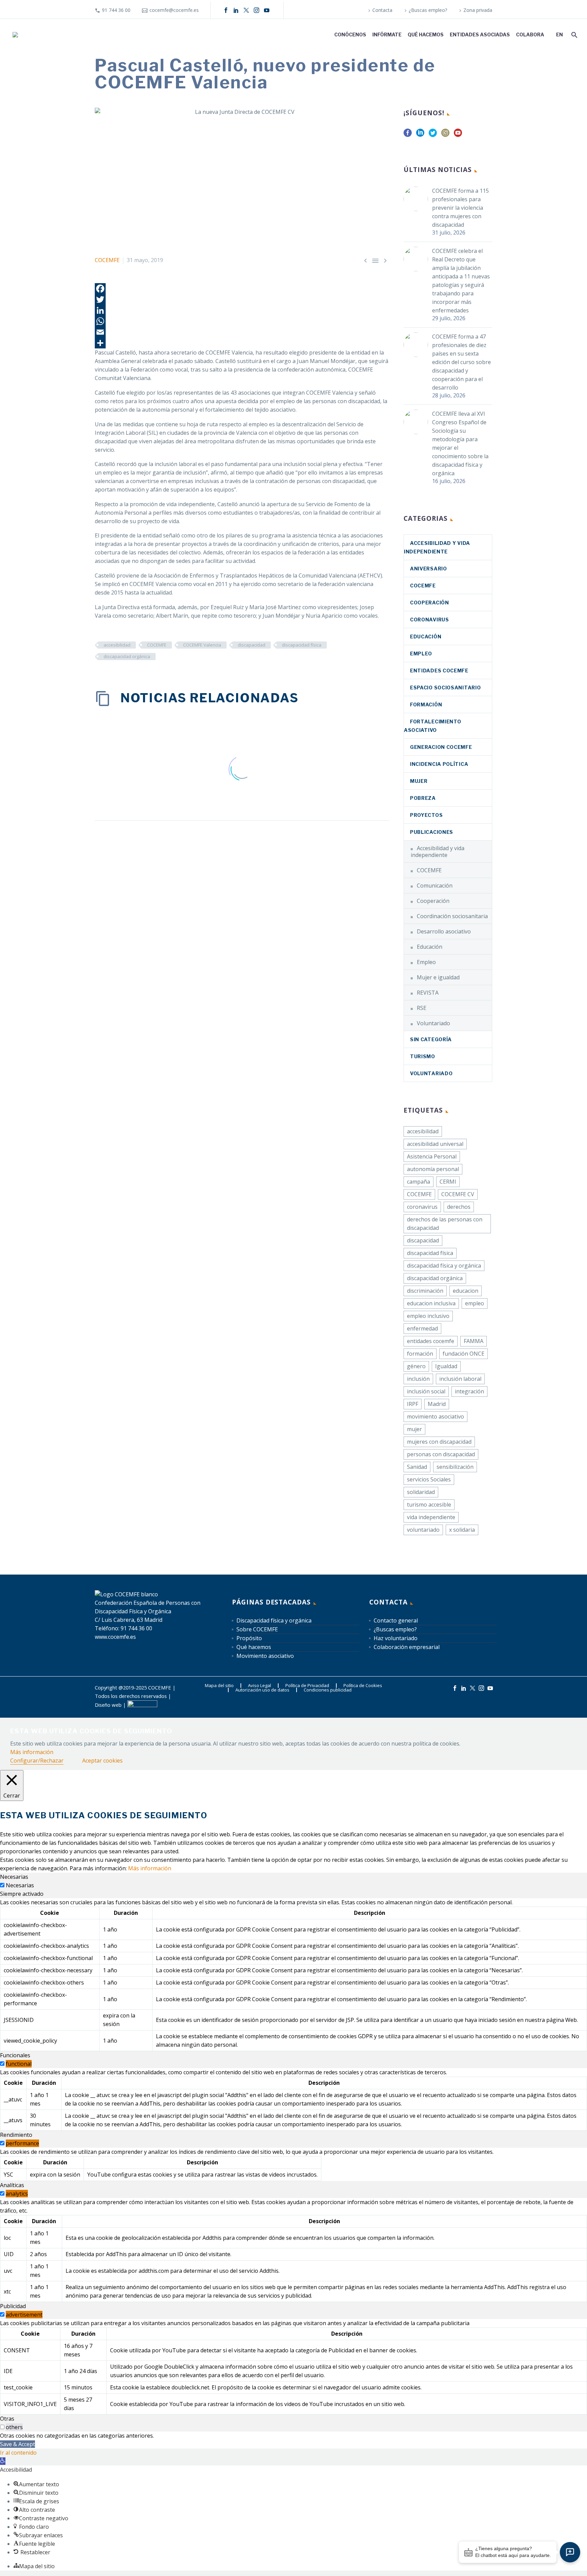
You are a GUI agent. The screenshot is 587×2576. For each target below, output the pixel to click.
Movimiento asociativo (265, 1656)
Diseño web (108, 1705)
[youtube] (458, 135)
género (416, 1366)
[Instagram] (256, 10)
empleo (475, 1303)
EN (559, 35)
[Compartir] (242, 343)
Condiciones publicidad (328, 1690)
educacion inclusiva (431, 1303)
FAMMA (474, 1341)
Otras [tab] (7, 2419)
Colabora (530, 35)
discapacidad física (302, 645)
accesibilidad (117, 645)
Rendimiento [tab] (16, 2135)
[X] (246, 10)
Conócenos (350, 35)
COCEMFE (107, 260)
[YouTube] (267, 10)
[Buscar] (574, 35)
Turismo (423, 1056)
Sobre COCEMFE (257, 1629)
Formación (426, 705)
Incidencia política (439, 764)
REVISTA (428, 993)
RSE (422, 1008)
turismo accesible (429, 1505)
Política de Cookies (363, 1686)
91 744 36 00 (116, 10)
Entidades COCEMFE (439, 671)
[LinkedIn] (236, 10)
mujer (414, 1429)
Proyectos (426, 815)
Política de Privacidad (307, 1686)
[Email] (242, 332)
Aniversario (429, 569)
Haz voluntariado (396, 1638)
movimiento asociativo (435, 1416)
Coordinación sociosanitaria (452, 916)
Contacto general (396, 1620)
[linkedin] (420, 135)
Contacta (382, 10)
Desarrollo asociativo (444, 931)
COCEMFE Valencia (202, 645)
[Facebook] (226, 10)
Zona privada (478, 10)
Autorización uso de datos (262, 1690)
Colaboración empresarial (407, 1647)
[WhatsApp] (242, 321)
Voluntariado (433, 1023)
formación (420, 1354)
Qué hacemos (426, 35)
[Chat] (570, 2552)
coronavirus (430, 620)
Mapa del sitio (219, 1686)
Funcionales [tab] (15, 2055)
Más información (32, 1752)
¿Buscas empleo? (428, 10)
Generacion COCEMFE (441, 747)
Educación (426, 637)
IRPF (413, 1404)
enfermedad (422, 1328)
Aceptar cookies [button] (102, 1761)
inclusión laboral (460, 1379)
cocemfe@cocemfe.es (174, 10)
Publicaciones (432, 832)
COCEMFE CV (458, 1194)
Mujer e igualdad (438, 977)
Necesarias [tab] (14, 1877)
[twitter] (433, 135)
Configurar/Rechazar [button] (37, 1761)
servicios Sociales (429, 1479)
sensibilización (455, 1467)
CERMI (448, 1182)
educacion (466, 1291)
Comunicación (435, 886)
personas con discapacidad (441, 1454)
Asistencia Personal (432, 1156)
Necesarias (20, 1885)
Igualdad (446, 1366)
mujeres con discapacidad (439, 1442)
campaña (419, 1182)
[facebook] (408, 135)
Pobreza (423, 798)
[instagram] (445, 135)
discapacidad (252, 645)
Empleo (421, 654)
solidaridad (421, 1492)
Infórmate (387, 35)
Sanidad (417, 1467)
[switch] (2, 2064)
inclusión (418, 1379)
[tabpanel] (293, 1975)
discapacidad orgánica (127, 656)
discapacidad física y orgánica (444, 1266)
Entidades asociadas (480, 35)
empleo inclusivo (428, 1316)
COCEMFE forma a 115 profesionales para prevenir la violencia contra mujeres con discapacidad (460, 208)
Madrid (437, 1404)
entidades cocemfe (431, 1341)
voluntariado (423, 1530)
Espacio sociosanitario (445, 688)
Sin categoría (431, 1039)
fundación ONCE (464, 1354)
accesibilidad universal (435, 1144)
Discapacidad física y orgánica (274, 1620)
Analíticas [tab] (12, 2185)
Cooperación (430, 603)
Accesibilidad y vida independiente (438, 852)
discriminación (425, 1291)
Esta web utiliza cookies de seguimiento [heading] (91, 1731)
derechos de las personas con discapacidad (445, 1224)
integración (469, 1391)
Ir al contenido (18, 2453)
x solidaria (462, 1530)
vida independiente (431, 1517)
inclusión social (426, 1391)
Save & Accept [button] (17, 2444)
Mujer (419, 781)
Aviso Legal (260, 1686)
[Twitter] (242, 299)
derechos (459, 1207)
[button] (3, 2461)
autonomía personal (433, 1169)
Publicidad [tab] (13, 2306)
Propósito (249, 1638)
